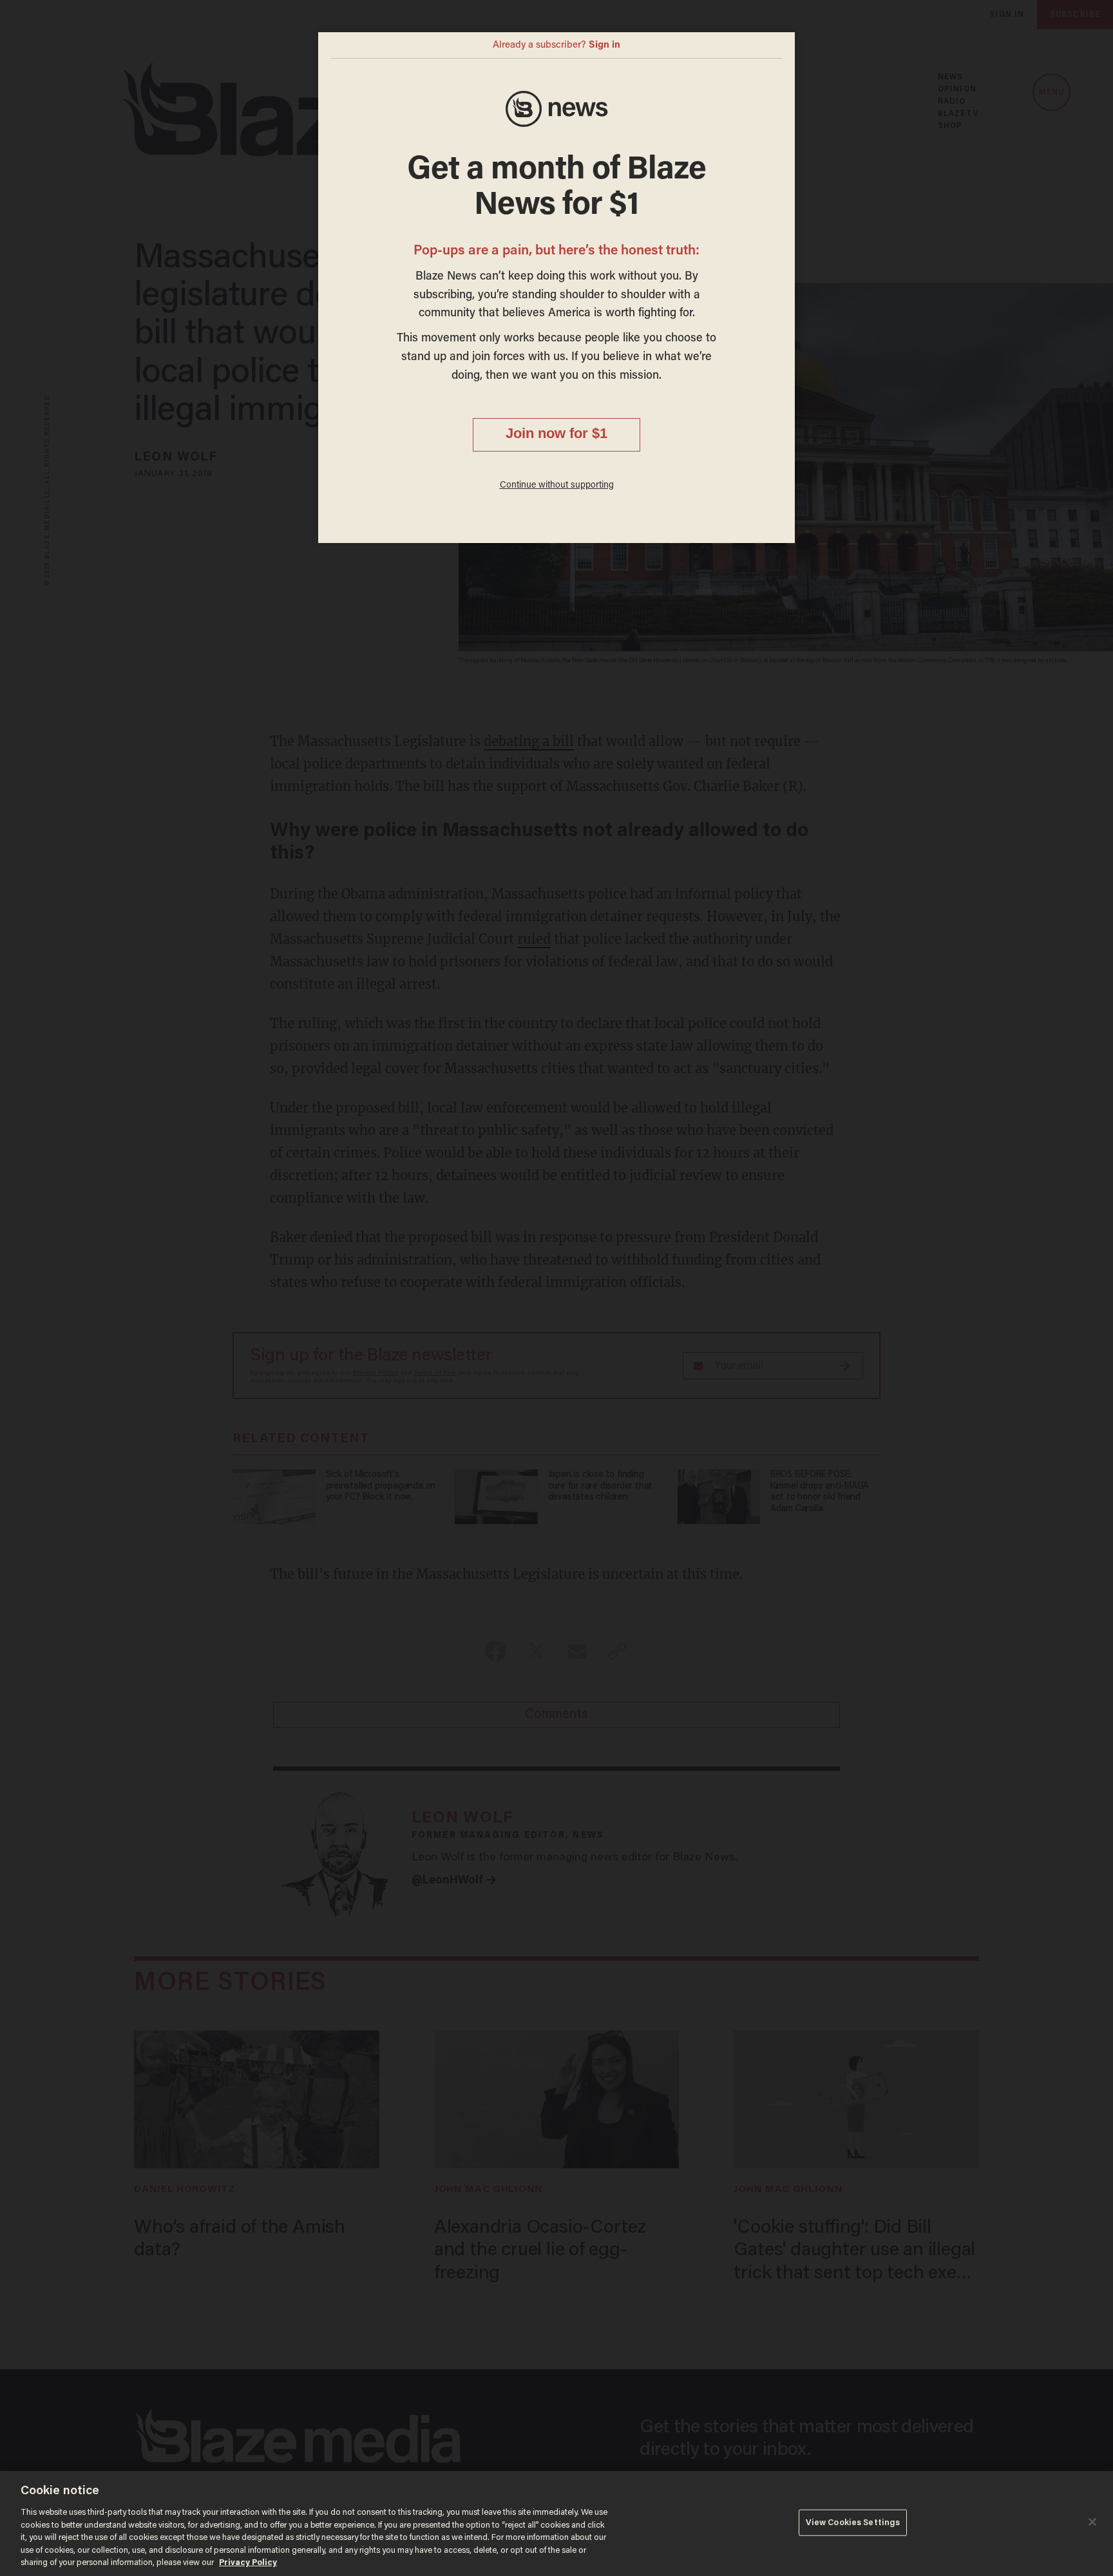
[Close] (1092, 2522)
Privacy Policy (248, 2563)
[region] (556, 2524)
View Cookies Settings (853, 2522)
